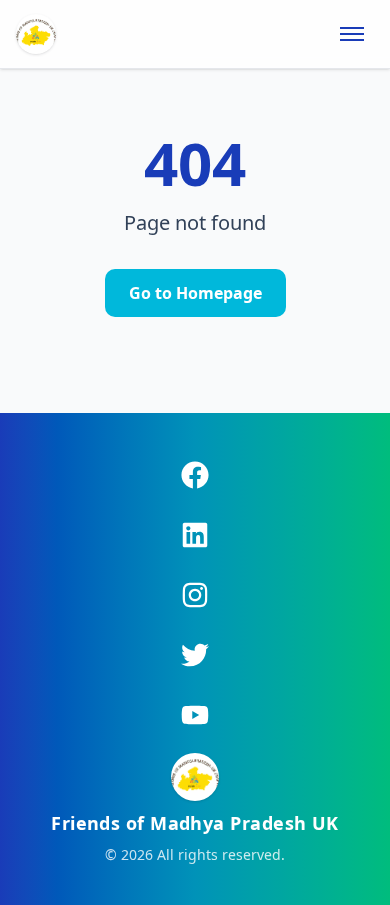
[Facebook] (195, 475)
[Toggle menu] (352, 34)
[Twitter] (195, 655)
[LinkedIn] (195, 535)
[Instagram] (195, 595)
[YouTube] (195, 715)
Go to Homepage (195, 293)
